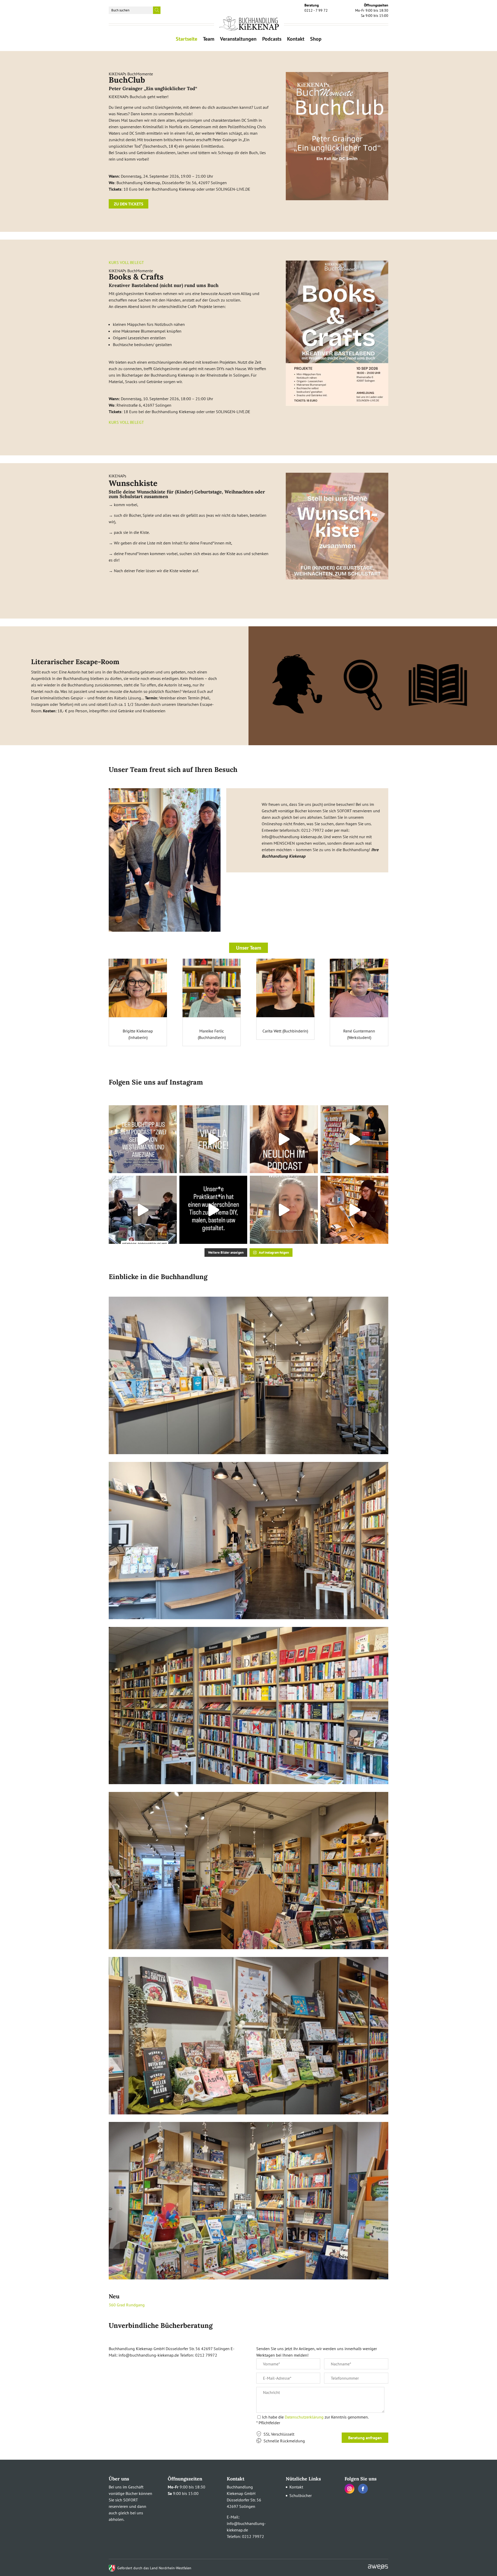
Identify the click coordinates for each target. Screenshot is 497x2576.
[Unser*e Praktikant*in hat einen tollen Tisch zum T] (213, 1210)
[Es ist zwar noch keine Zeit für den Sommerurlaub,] (213, 1139)
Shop (316, 40)
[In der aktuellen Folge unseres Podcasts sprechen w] (284, 1139)
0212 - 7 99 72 (316, 8)
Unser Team (249, 948)
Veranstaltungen (238, 40)
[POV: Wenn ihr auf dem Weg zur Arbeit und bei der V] (355, 1139)
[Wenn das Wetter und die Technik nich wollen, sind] (355, 1210)
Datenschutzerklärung (304, 2417)
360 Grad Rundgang (127, 2305)
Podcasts (272, 40)
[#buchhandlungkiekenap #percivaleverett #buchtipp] (284, 1210)
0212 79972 (253, 2536)
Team (209, 40)
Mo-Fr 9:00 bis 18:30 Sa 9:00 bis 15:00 (372, 10)
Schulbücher (301, 2495)
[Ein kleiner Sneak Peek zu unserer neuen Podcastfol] (143, 1210)
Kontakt (296, 40)
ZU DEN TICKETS (129, 204)
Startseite (187, 40)
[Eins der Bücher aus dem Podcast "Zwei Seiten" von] (143, 1139)
